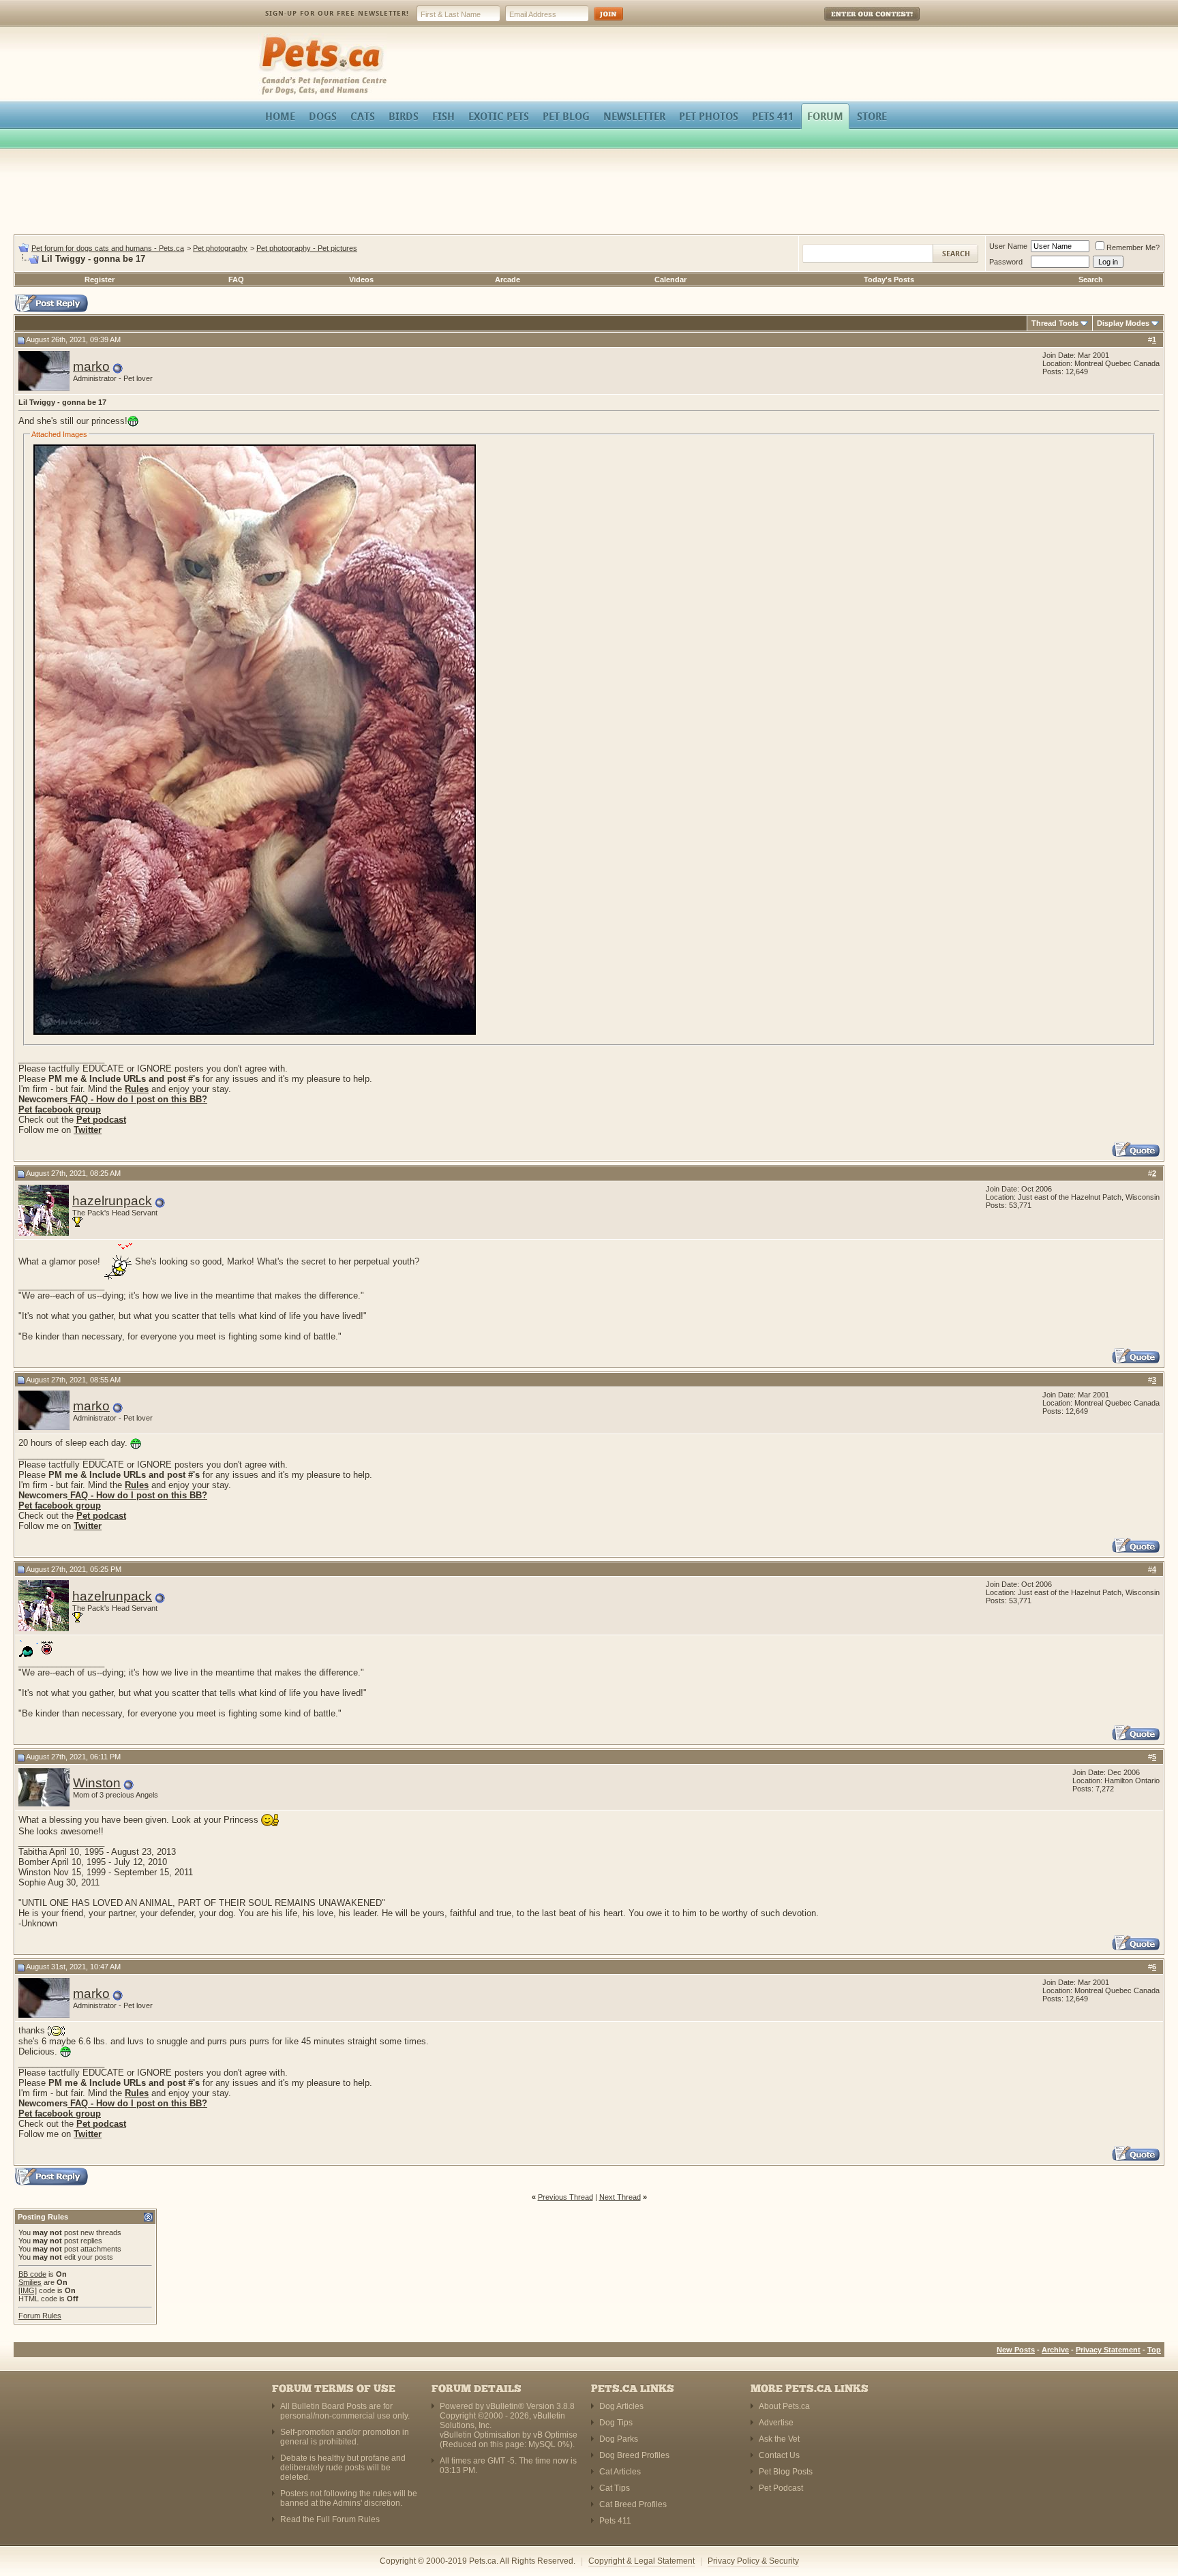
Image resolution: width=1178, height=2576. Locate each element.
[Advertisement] (589, 194)
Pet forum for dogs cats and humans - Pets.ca (108, 248)
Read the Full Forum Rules (330, 2519)
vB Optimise (555, 2435)
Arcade (508, 279)
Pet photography (220, 248)
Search (1091, 279)
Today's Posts (889, 279)
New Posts (1016, 2350)
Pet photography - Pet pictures (307, 248)
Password (1006, 262)
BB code (32, 2274)
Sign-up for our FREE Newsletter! (337, 13)
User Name (1008, 246)
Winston (97, 1783)
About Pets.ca (784, 2406)
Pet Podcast (781, 2488)
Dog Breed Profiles (634, 2455)
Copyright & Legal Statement (641, 2561)
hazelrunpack (112, 1201)
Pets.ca (274, 38)
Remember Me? (1133, 247)
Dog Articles (621, 2406)
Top (1154, 2350)
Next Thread (620, 2197)
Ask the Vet (779, 2439)
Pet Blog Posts (786, 2472)
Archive (1055, 2350)
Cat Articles (620, 2472)
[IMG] (28, 2290)
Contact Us (779, 2455)
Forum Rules (40, 2316)
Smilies (30, 2282)
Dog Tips (616, 2423)
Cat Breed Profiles (633, 2504)
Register (100, 279)
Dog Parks (619, 2439)
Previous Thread (565, 2197)
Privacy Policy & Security (753, 2561)
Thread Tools (1055, 323)
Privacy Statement (1108, 2350)
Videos (361, 279)
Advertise (776, 2423)
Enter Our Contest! (854, 24)
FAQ (236, 279)
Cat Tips (615, 2488)
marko (91, 366)
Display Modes (1123, 323)
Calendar (670, 279)
